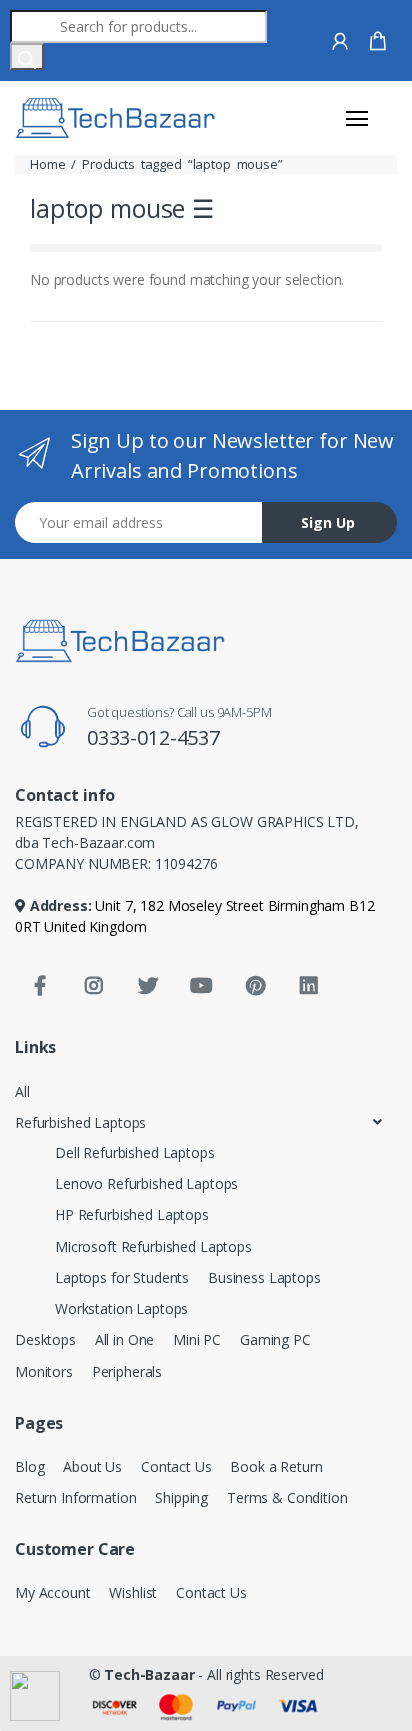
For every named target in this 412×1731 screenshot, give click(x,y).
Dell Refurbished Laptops (135, 1152)
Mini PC (197, 1339)
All (22, 1091)
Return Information (75, 1497)
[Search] (27, 56)
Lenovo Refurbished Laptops (146, 1183)
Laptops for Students (122, 1277)
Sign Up (328, 522)
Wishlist (133, 1592)
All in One (125, 1339)
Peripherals (127, 1371)
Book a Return (276, 1466)
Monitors (44, 1371)
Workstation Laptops (121, 1308)
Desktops (45, 1339)
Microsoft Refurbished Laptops (153, 1246)
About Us (92, 1466)
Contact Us (176, 1466)
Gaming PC (275, 1339)
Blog (29, 1466)
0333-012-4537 (153, 737)
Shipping (181, 1497)
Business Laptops (264, 1277)
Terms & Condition (287, 1497)
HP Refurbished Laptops (132, 1214)
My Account (53, 1592)
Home (47, 164)
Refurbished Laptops (80, 1122)
